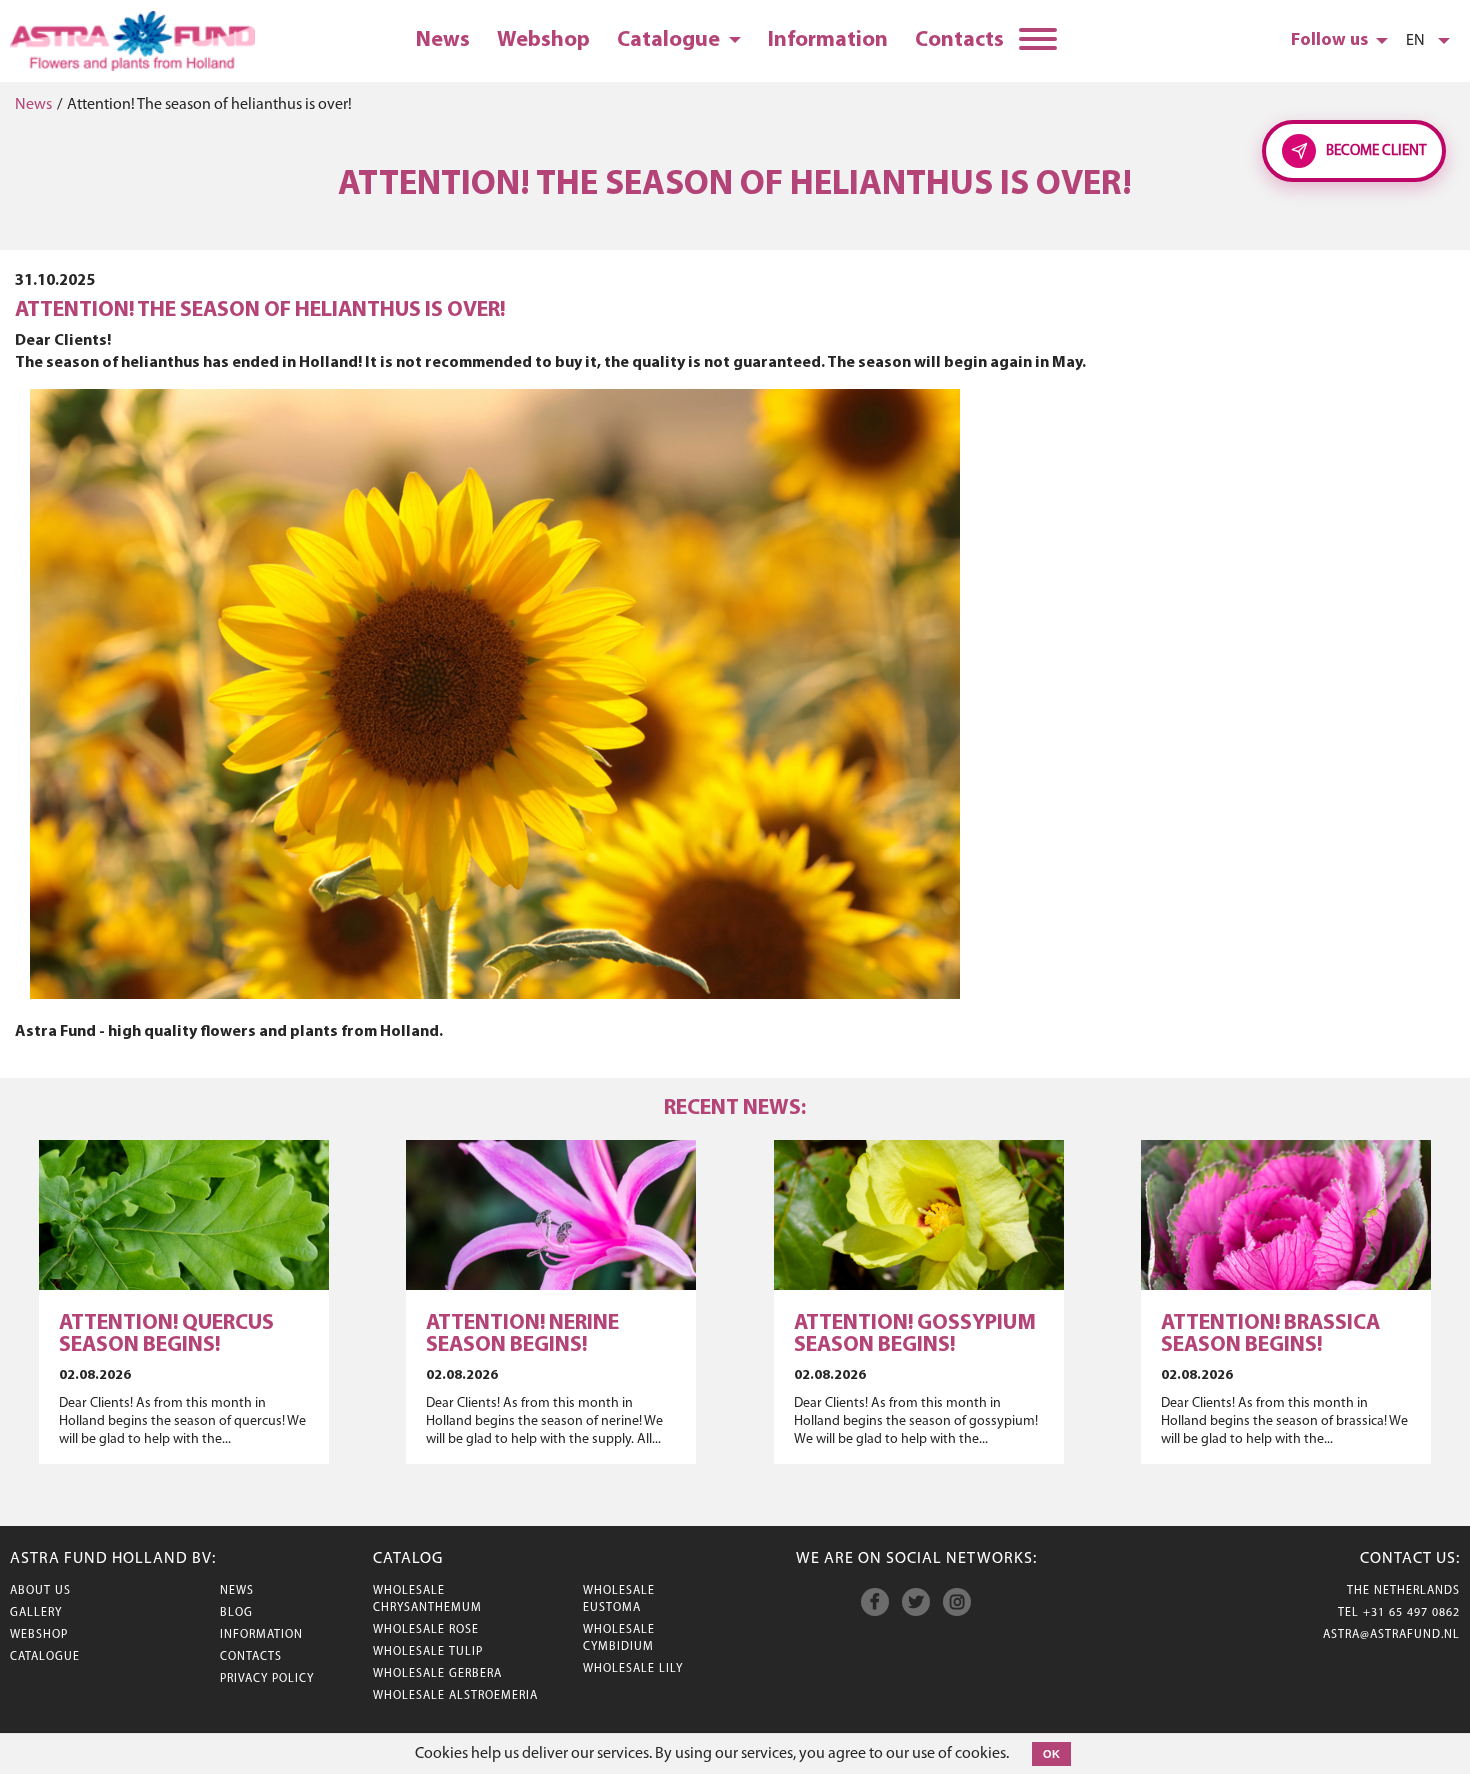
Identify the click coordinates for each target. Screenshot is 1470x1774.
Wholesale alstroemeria (455, 1696)
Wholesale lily (633, 1669)
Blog (236, 1613)
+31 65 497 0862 (1411, 1613)
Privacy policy (267, 1679)
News (443, 40)
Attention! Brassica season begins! (1270, 1334)
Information (828, 40)
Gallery (36, 1613)
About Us (40, 1591)
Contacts (959, 40)
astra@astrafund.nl (1391, 1635)
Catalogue (670, 40)
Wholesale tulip (428, 1652)
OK (1051, 1754)
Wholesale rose (426, 1630)
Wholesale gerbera (437, 1674)
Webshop (543, 40)
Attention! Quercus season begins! (166, 1334)
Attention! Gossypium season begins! (915, 1334)
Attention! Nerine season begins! (522, 1334)
